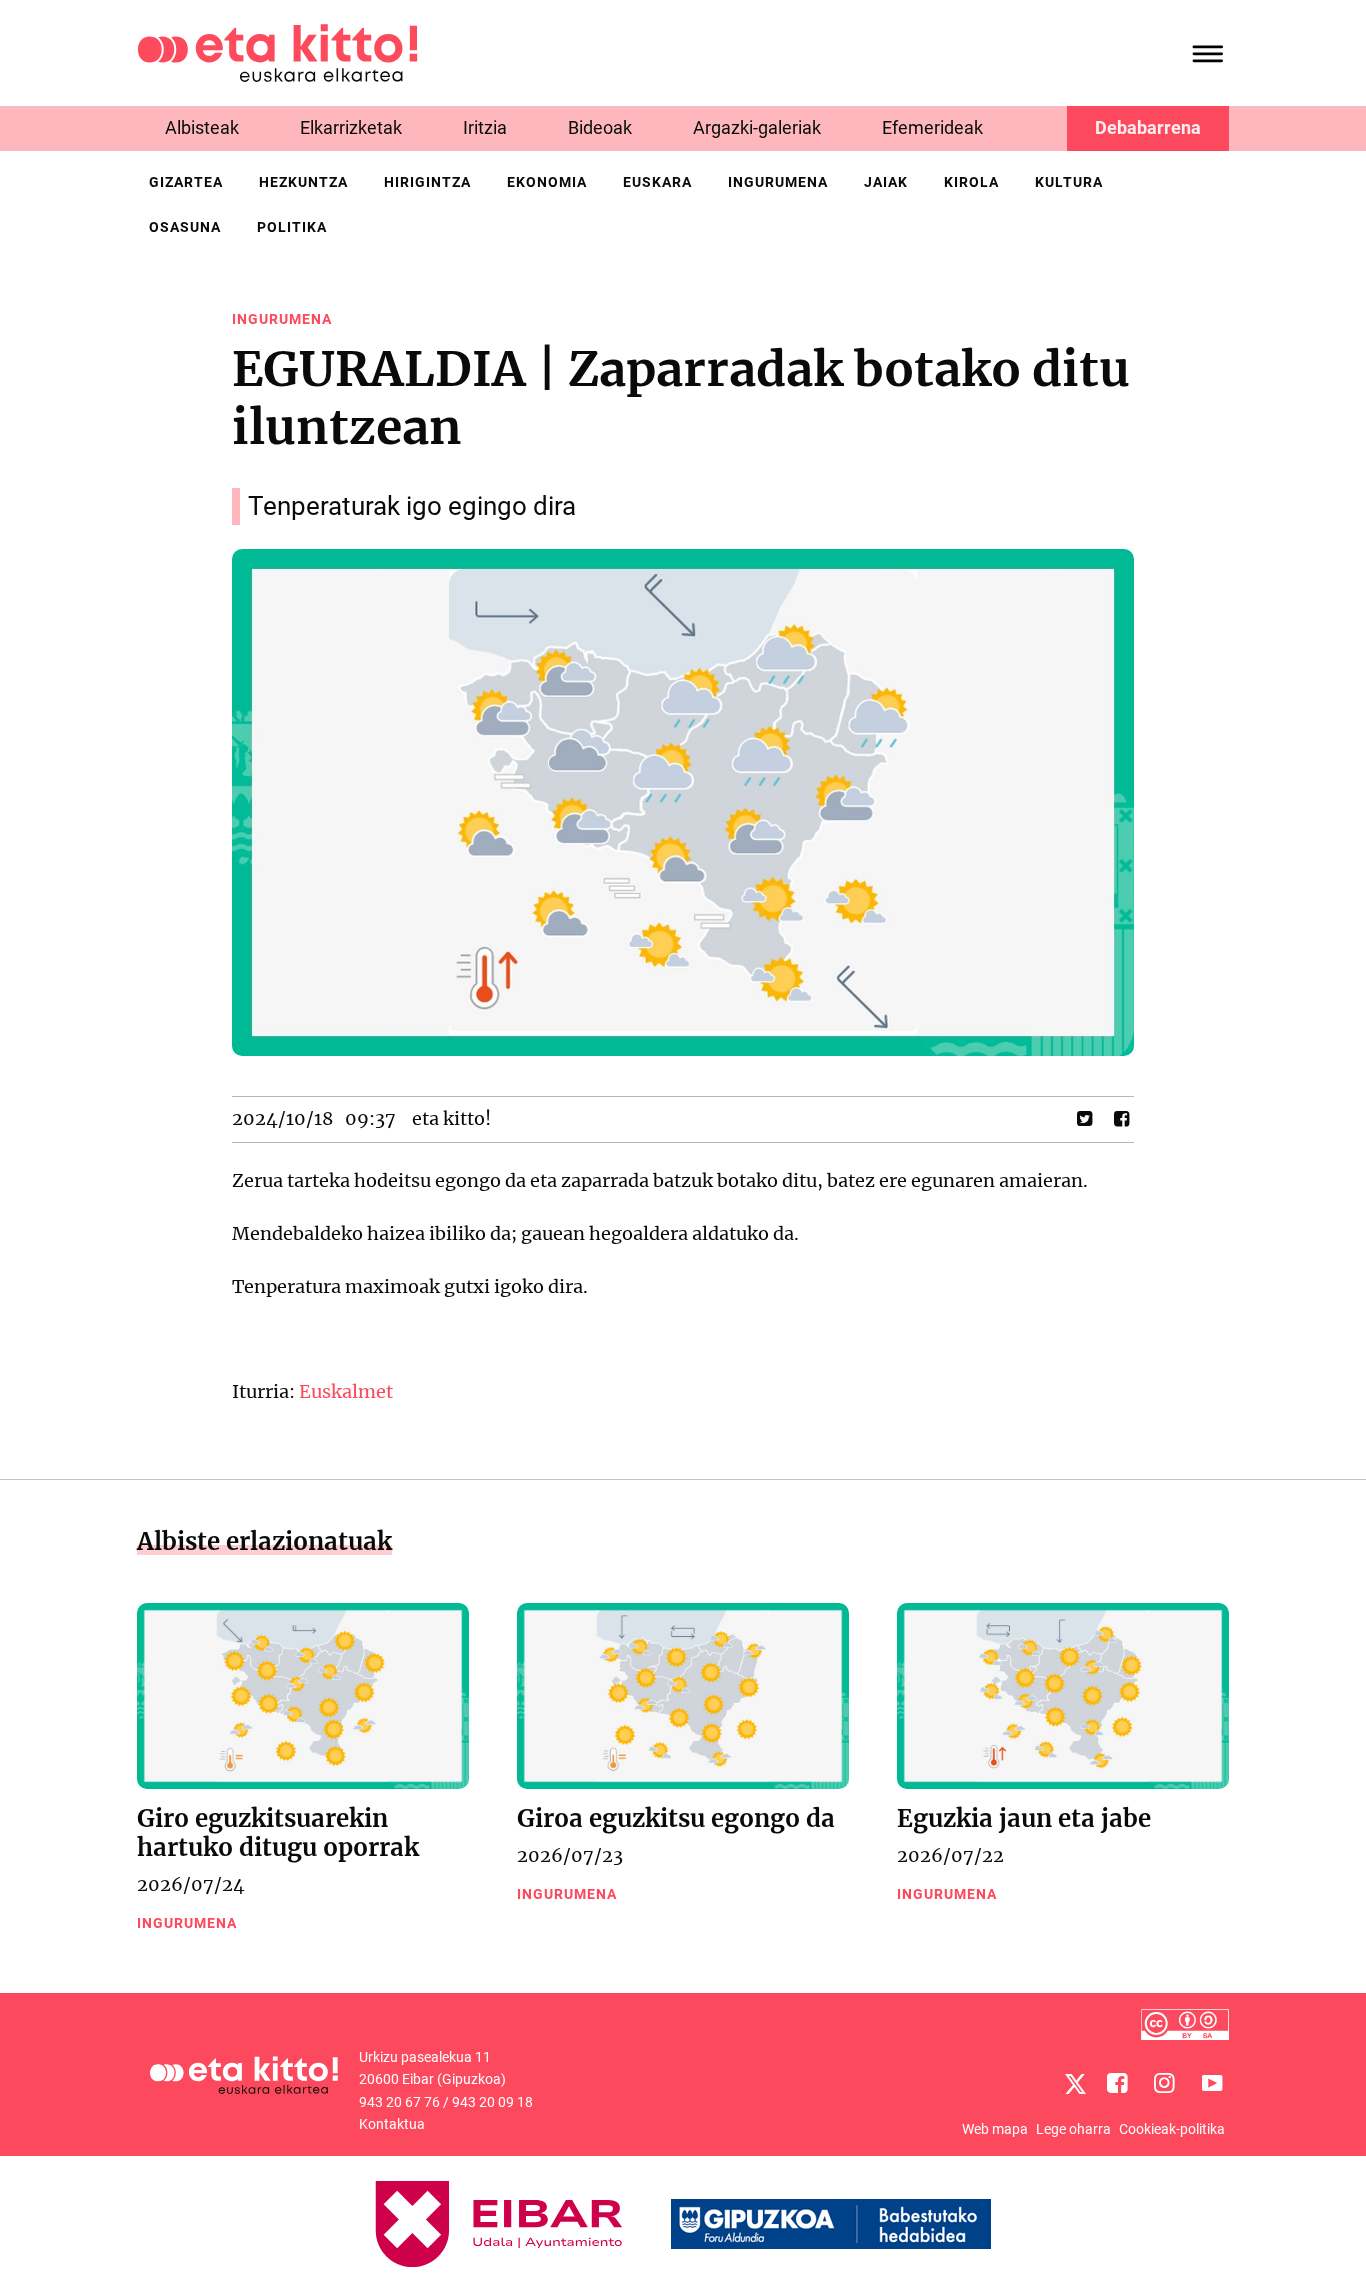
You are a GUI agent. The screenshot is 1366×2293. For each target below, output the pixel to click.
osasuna (185, 227)
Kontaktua (392, 2124)
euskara (657, 182)
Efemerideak (932, 127)
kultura (1069, 182)
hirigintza (427, 182)
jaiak (886, 182)
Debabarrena (1148, 127)
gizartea (186, 182)
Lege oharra (1073, 2129)
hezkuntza (303, 182)
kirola (971, 182)
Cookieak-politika (1172, 2129)
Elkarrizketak (351, 127)
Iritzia (485, 127)
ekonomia (547, 182)
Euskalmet (346, 1391)
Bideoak (600, 127)
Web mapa (995, 2129)
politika (292, 227)
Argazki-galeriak (757, 127)
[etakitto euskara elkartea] (277, 51)
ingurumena (778, 182)
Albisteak (202, 127)
